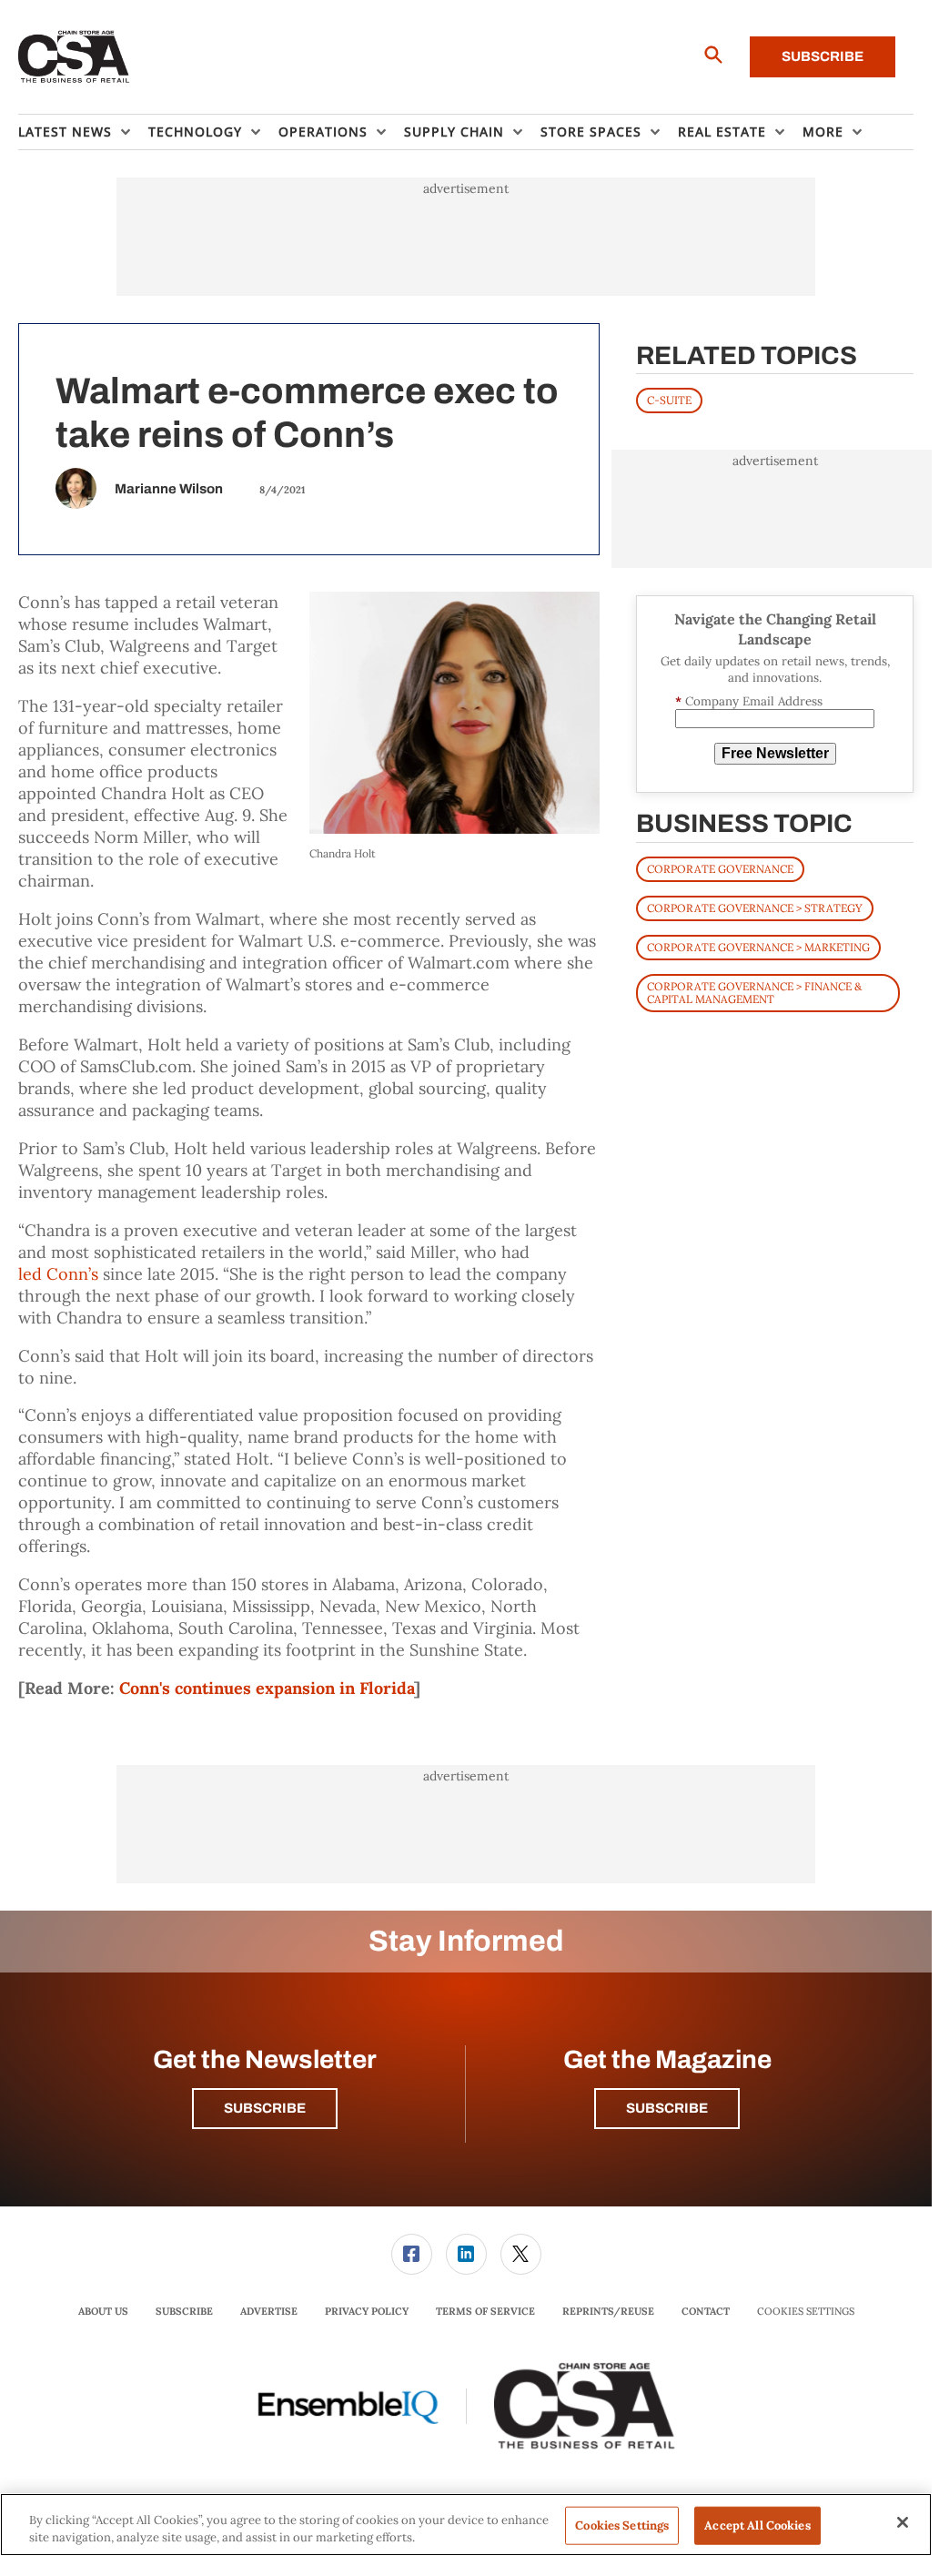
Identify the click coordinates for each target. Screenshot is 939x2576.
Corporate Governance (720, 869)
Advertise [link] (269, 2311)
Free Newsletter (775, 753)
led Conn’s (58, 1274)
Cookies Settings (806, 2312)
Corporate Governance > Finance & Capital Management (754, 993)
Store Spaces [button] (591, 132)
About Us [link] (103, 2311)
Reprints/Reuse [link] (608, 2311)
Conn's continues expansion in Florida (267, 1688)
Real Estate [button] (722, 132)
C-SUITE (669, 400)
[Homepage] (74, 57)
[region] (466, 2525)
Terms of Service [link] (485, 2311)
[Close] (903, 2522)
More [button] (823, 132)
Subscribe (823, 56)
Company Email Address (749, 701)
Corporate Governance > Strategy (755, 908)
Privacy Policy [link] (367, 2311)
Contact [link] (706, 2311)
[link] (412, 2254)
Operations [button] (323, 132)
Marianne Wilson (169, 489)
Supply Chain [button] (454, 132)
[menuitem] (83, 132)
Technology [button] (195, 132)
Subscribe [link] (184, 2311)
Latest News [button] (65, 132)
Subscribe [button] (265, 2108)
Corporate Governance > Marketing (758, 947)
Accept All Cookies (757, 2525)
